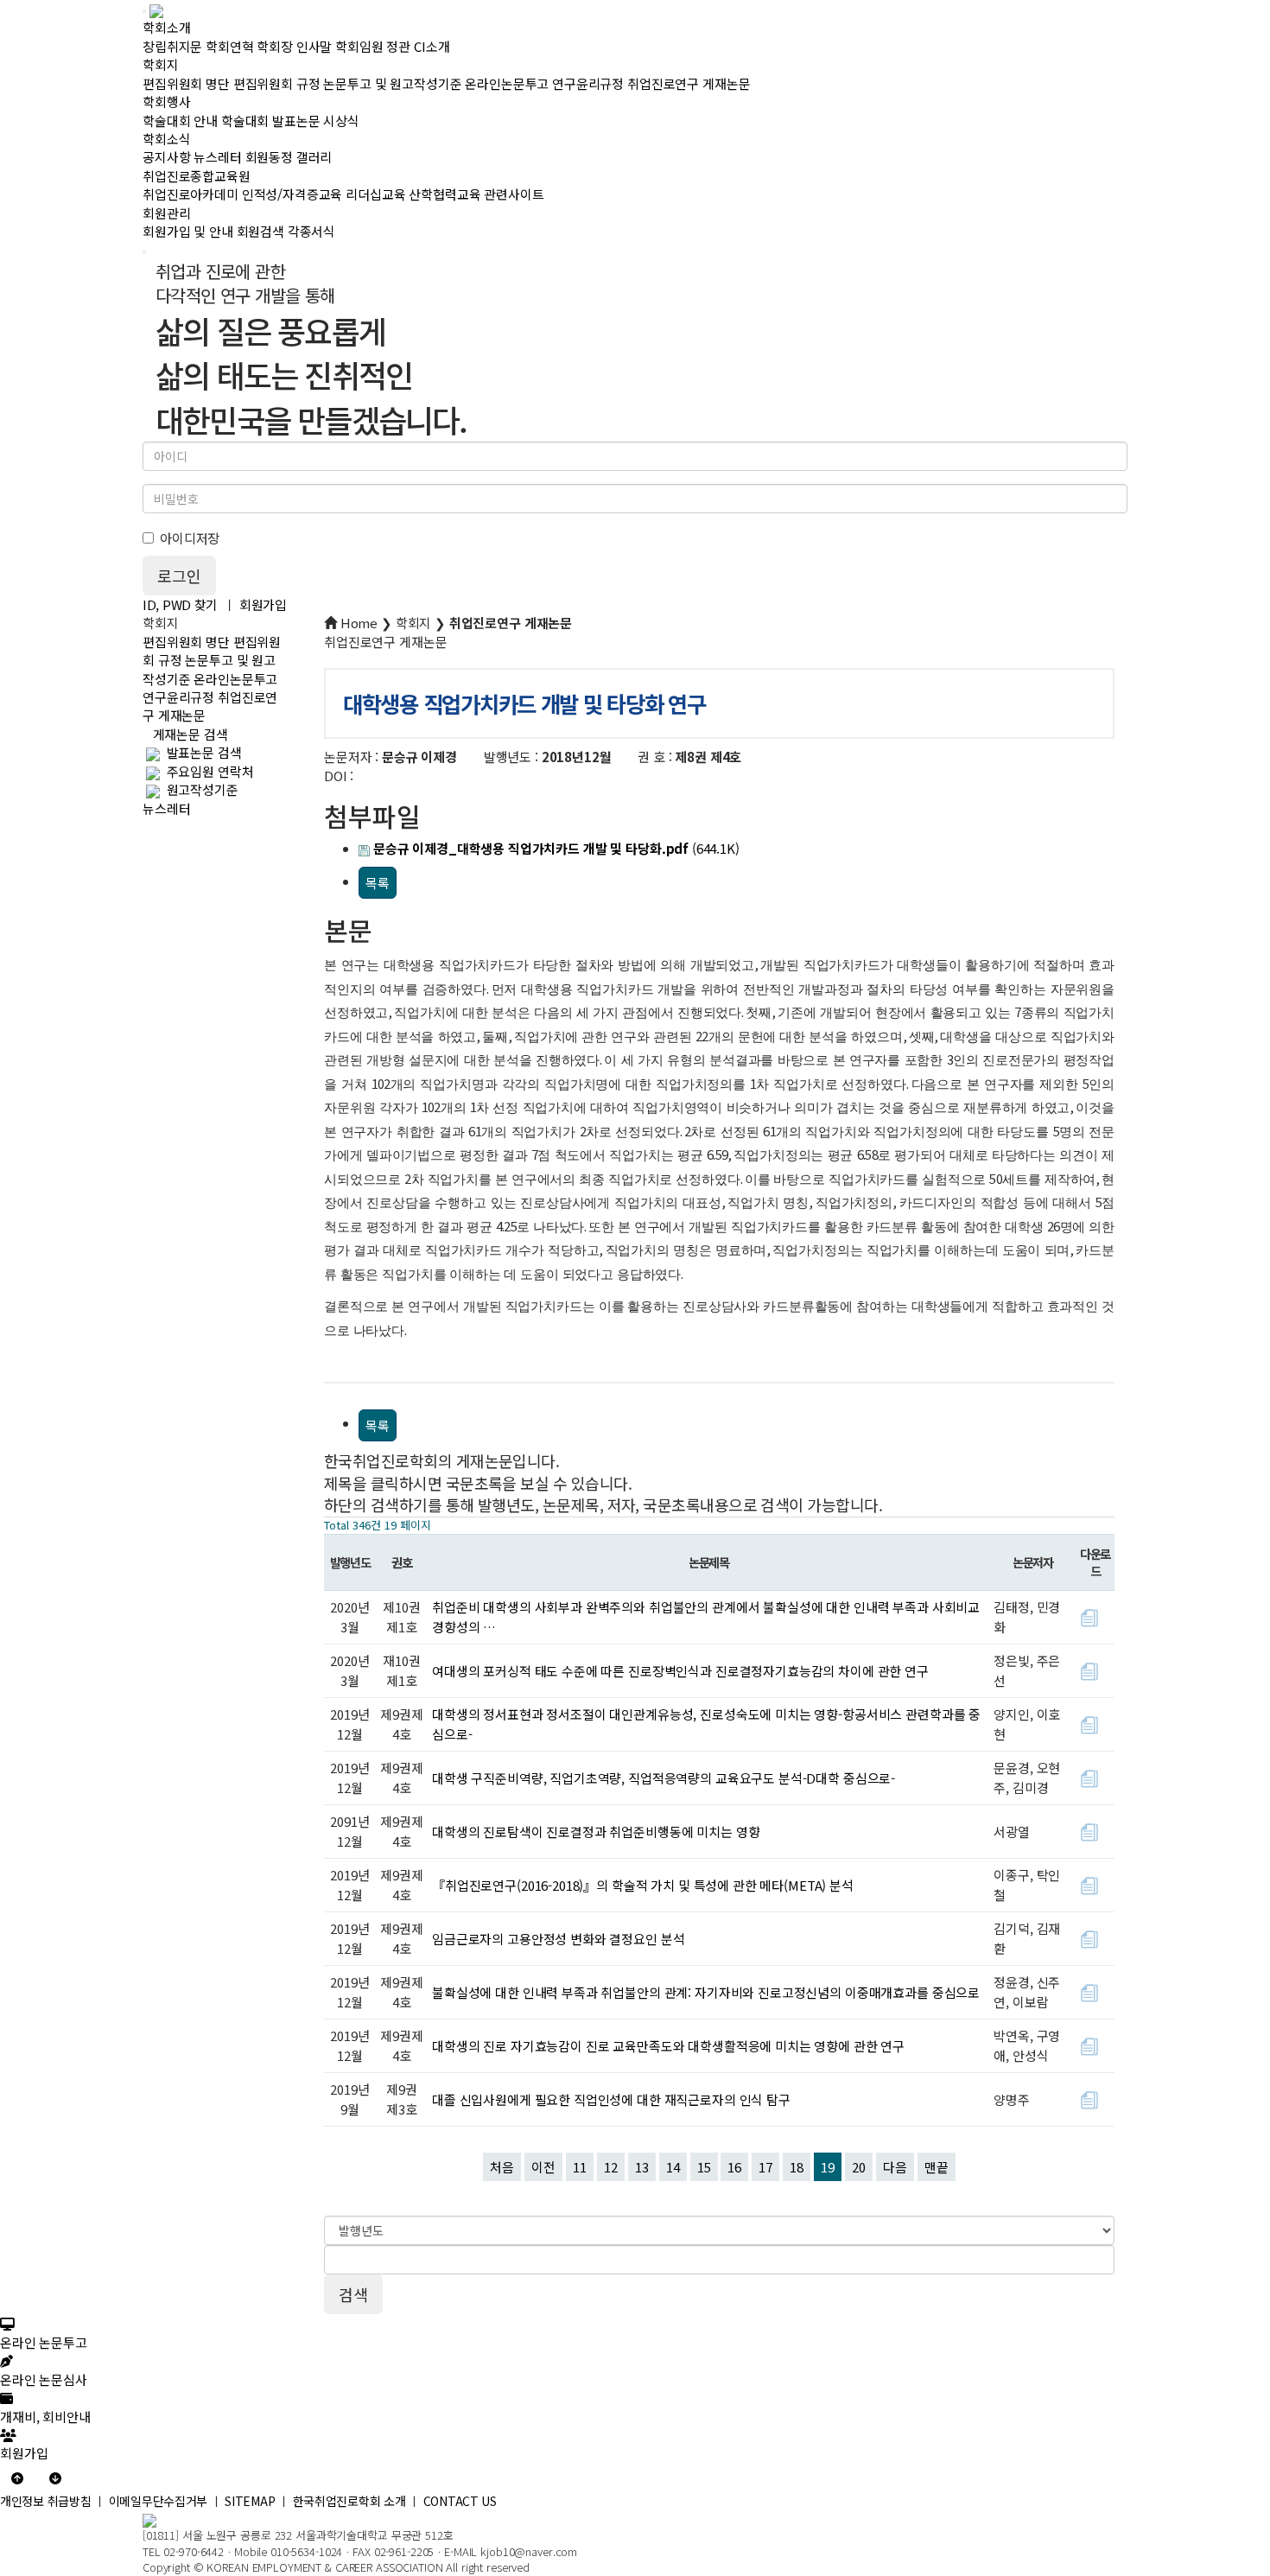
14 (673, 2167)
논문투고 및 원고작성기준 (392, 83)
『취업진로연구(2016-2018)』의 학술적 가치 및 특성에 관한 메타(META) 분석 (643, 1885)
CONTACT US (460, 2501)
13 (642, 2167)
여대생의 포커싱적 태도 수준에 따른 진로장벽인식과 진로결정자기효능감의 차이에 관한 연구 (680, 1671)
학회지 (161, 64)
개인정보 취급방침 (45, 2501)
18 (797, 2167)
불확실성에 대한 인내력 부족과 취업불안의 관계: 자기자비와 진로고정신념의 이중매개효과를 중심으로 (706, 1992)
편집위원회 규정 (277, 83)
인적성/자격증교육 (292, 194)
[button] (17, 2477)
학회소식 (166, 139)
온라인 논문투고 (44, 2342)
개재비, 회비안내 (45, 2416)
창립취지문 (172, 46)
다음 (895, 2167)
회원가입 (263, 604)
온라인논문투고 (507, 83)
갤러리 (314, 157)
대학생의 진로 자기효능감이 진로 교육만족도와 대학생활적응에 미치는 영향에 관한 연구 (668, 2046)
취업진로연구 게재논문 (689, 83)
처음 (502, 2167)
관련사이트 (514, 194)
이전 (543, 2167)
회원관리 (166, 213)
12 (611, 2167)
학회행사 (166, 102)
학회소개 (166, 27)
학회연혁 (229, 46)
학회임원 (359, 46)
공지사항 (166, 157)
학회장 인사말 (294, 46)
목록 (378, 883)
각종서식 (311, 231)
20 (859, 2167)
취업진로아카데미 (190, 194)
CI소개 (432, 46)
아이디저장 (190, 538)
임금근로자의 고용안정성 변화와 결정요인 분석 (558, 1939)
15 (704, 2167)
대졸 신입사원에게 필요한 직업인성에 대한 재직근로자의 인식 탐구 (611, 2099)
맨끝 (937, 2167)
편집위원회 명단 (186, 83)
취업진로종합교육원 (197, 176)
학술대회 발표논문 (271, 121)
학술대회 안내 (180, 121)
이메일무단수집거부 (158, 2501)
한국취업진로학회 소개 (349, 2501)
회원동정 (269, 157)
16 (734, 2167)
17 (765, 2167)
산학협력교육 (444, 194)
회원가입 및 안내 (188, 231)
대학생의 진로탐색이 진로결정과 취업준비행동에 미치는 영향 (596, 1832)
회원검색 (260, 231)
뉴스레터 (217, 157)
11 (580, 2167)
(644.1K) (556, 848)
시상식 (341, 121)
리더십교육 (375, 194)
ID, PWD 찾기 (180, 604)
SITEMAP (250, 2501)
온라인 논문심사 (44, 2379)
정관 (398, 46)
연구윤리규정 (588, 83)
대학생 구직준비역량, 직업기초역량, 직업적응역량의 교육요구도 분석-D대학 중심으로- (664, 1778)
